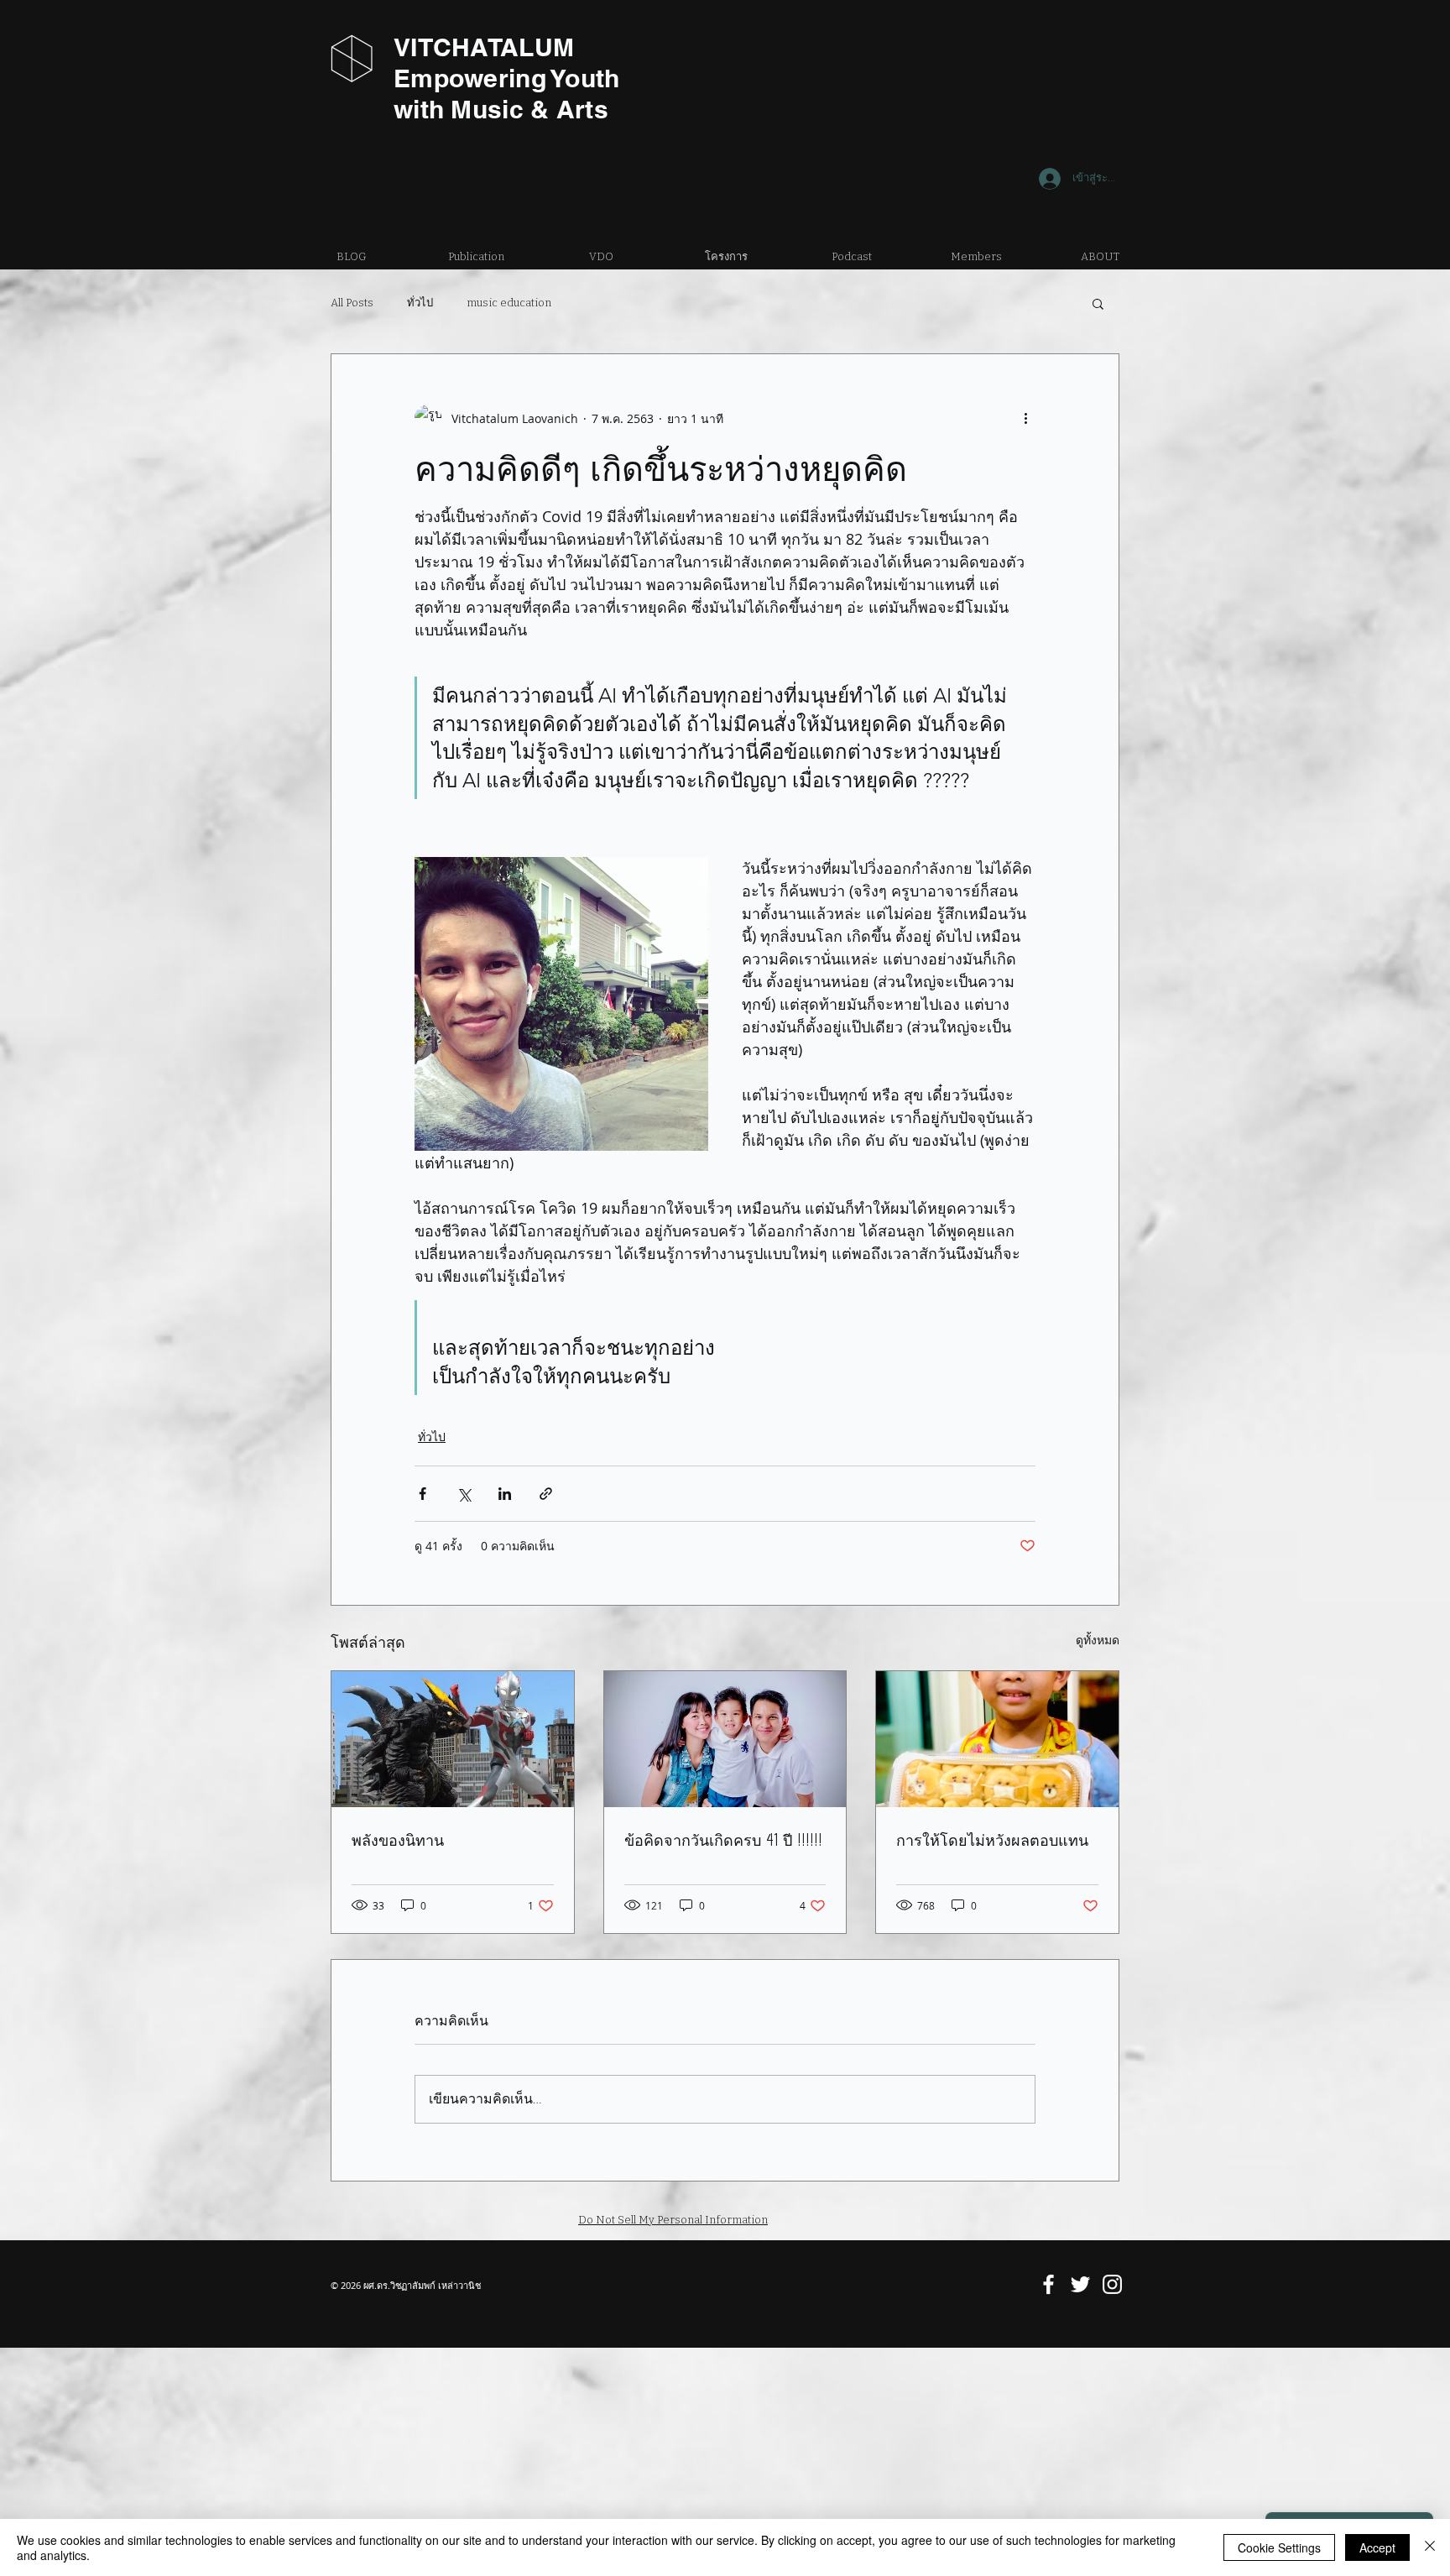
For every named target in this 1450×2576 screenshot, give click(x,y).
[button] (1098, 303)
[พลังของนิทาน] (453, 1739)
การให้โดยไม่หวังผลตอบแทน (992, 1840)
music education (509, 303)
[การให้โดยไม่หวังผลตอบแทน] (997, 1739)
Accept (1377, 2547)
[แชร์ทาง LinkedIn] (505, 1494)
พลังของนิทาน (398, 1840)
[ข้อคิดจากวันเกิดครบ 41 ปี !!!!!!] (725, 1739)
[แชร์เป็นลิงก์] (546, 1494)
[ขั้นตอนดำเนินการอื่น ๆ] (1025, 418)
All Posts (352, 303)
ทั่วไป (420, 303)
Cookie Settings (1279, 2547)
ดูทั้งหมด (1098, 1640)
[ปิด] (1430, 2547)
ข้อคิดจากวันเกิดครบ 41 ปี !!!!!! (723, 1840)
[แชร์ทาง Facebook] (422, 1494)
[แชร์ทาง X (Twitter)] (464, 1494)
